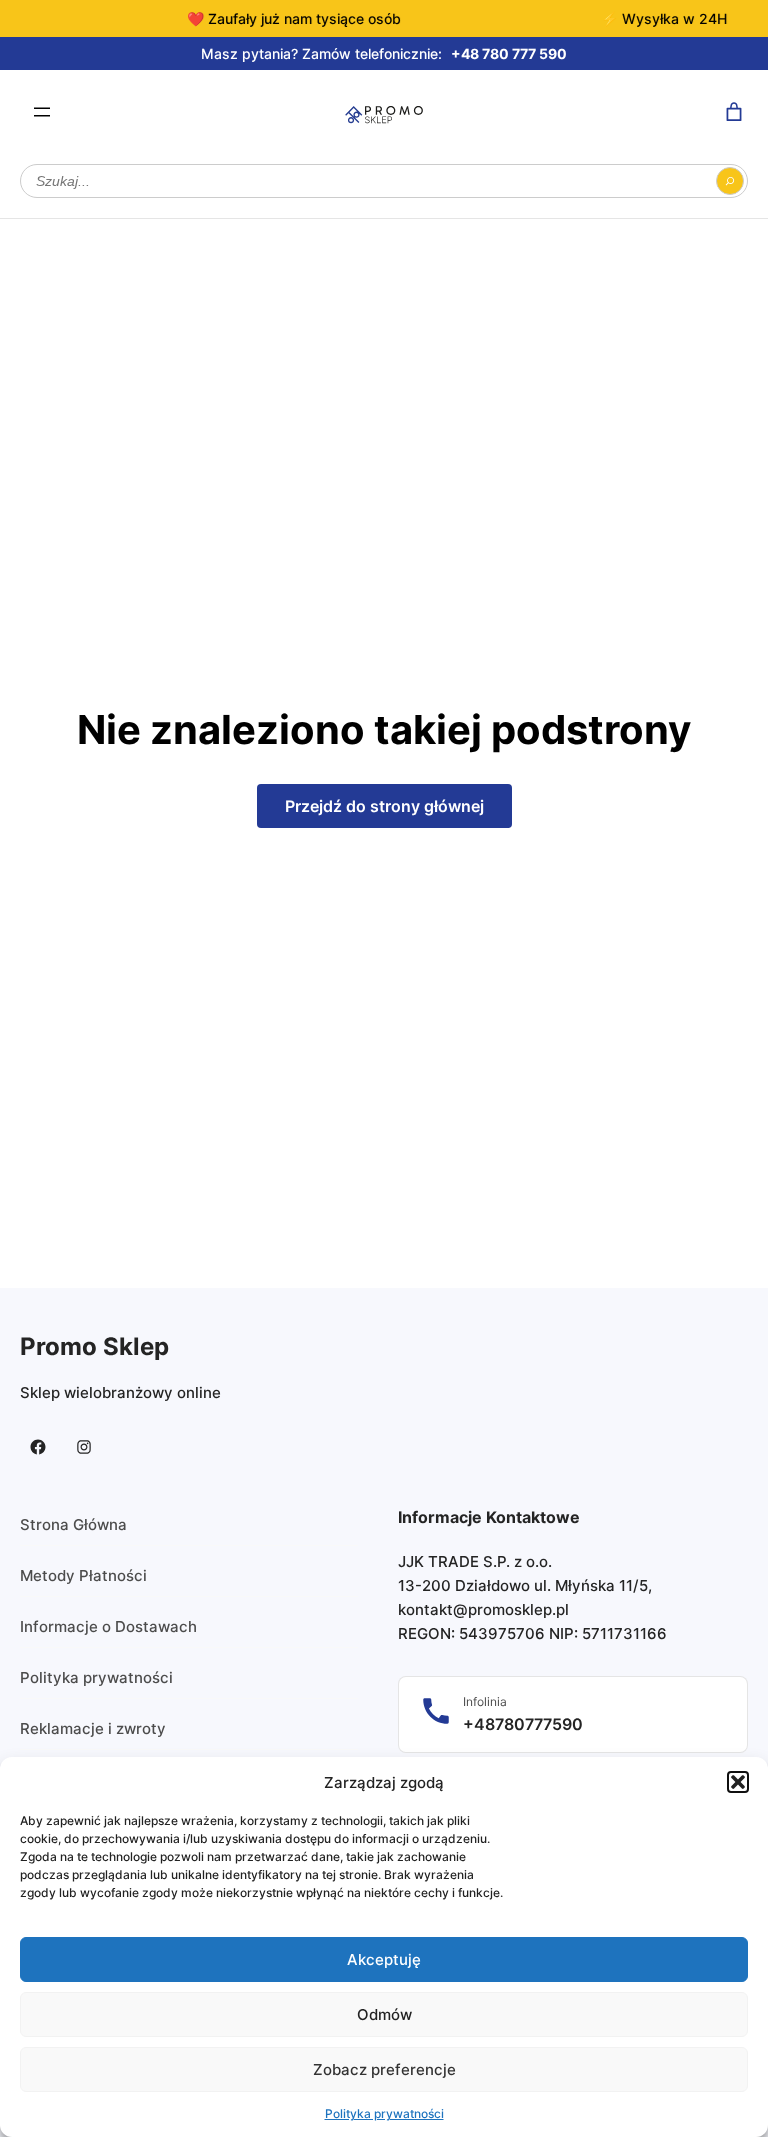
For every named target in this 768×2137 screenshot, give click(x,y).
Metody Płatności (83, 1575)
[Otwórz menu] (42, 112)
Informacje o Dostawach (108, 1626)
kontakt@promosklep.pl (483, 1609)
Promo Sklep (94, 1346)
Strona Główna (73, 1524)
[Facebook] (38, 1447)
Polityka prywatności (384, 2113)
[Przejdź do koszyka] (734, 112)
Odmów (384, 2014)
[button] (738, 1782)
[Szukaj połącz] (730, 181)
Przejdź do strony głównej (384, 806)
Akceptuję (384, 1959)
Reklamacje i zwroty (93, 1728)
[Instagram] (84, 1447)
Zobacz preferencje (384, 2069)
